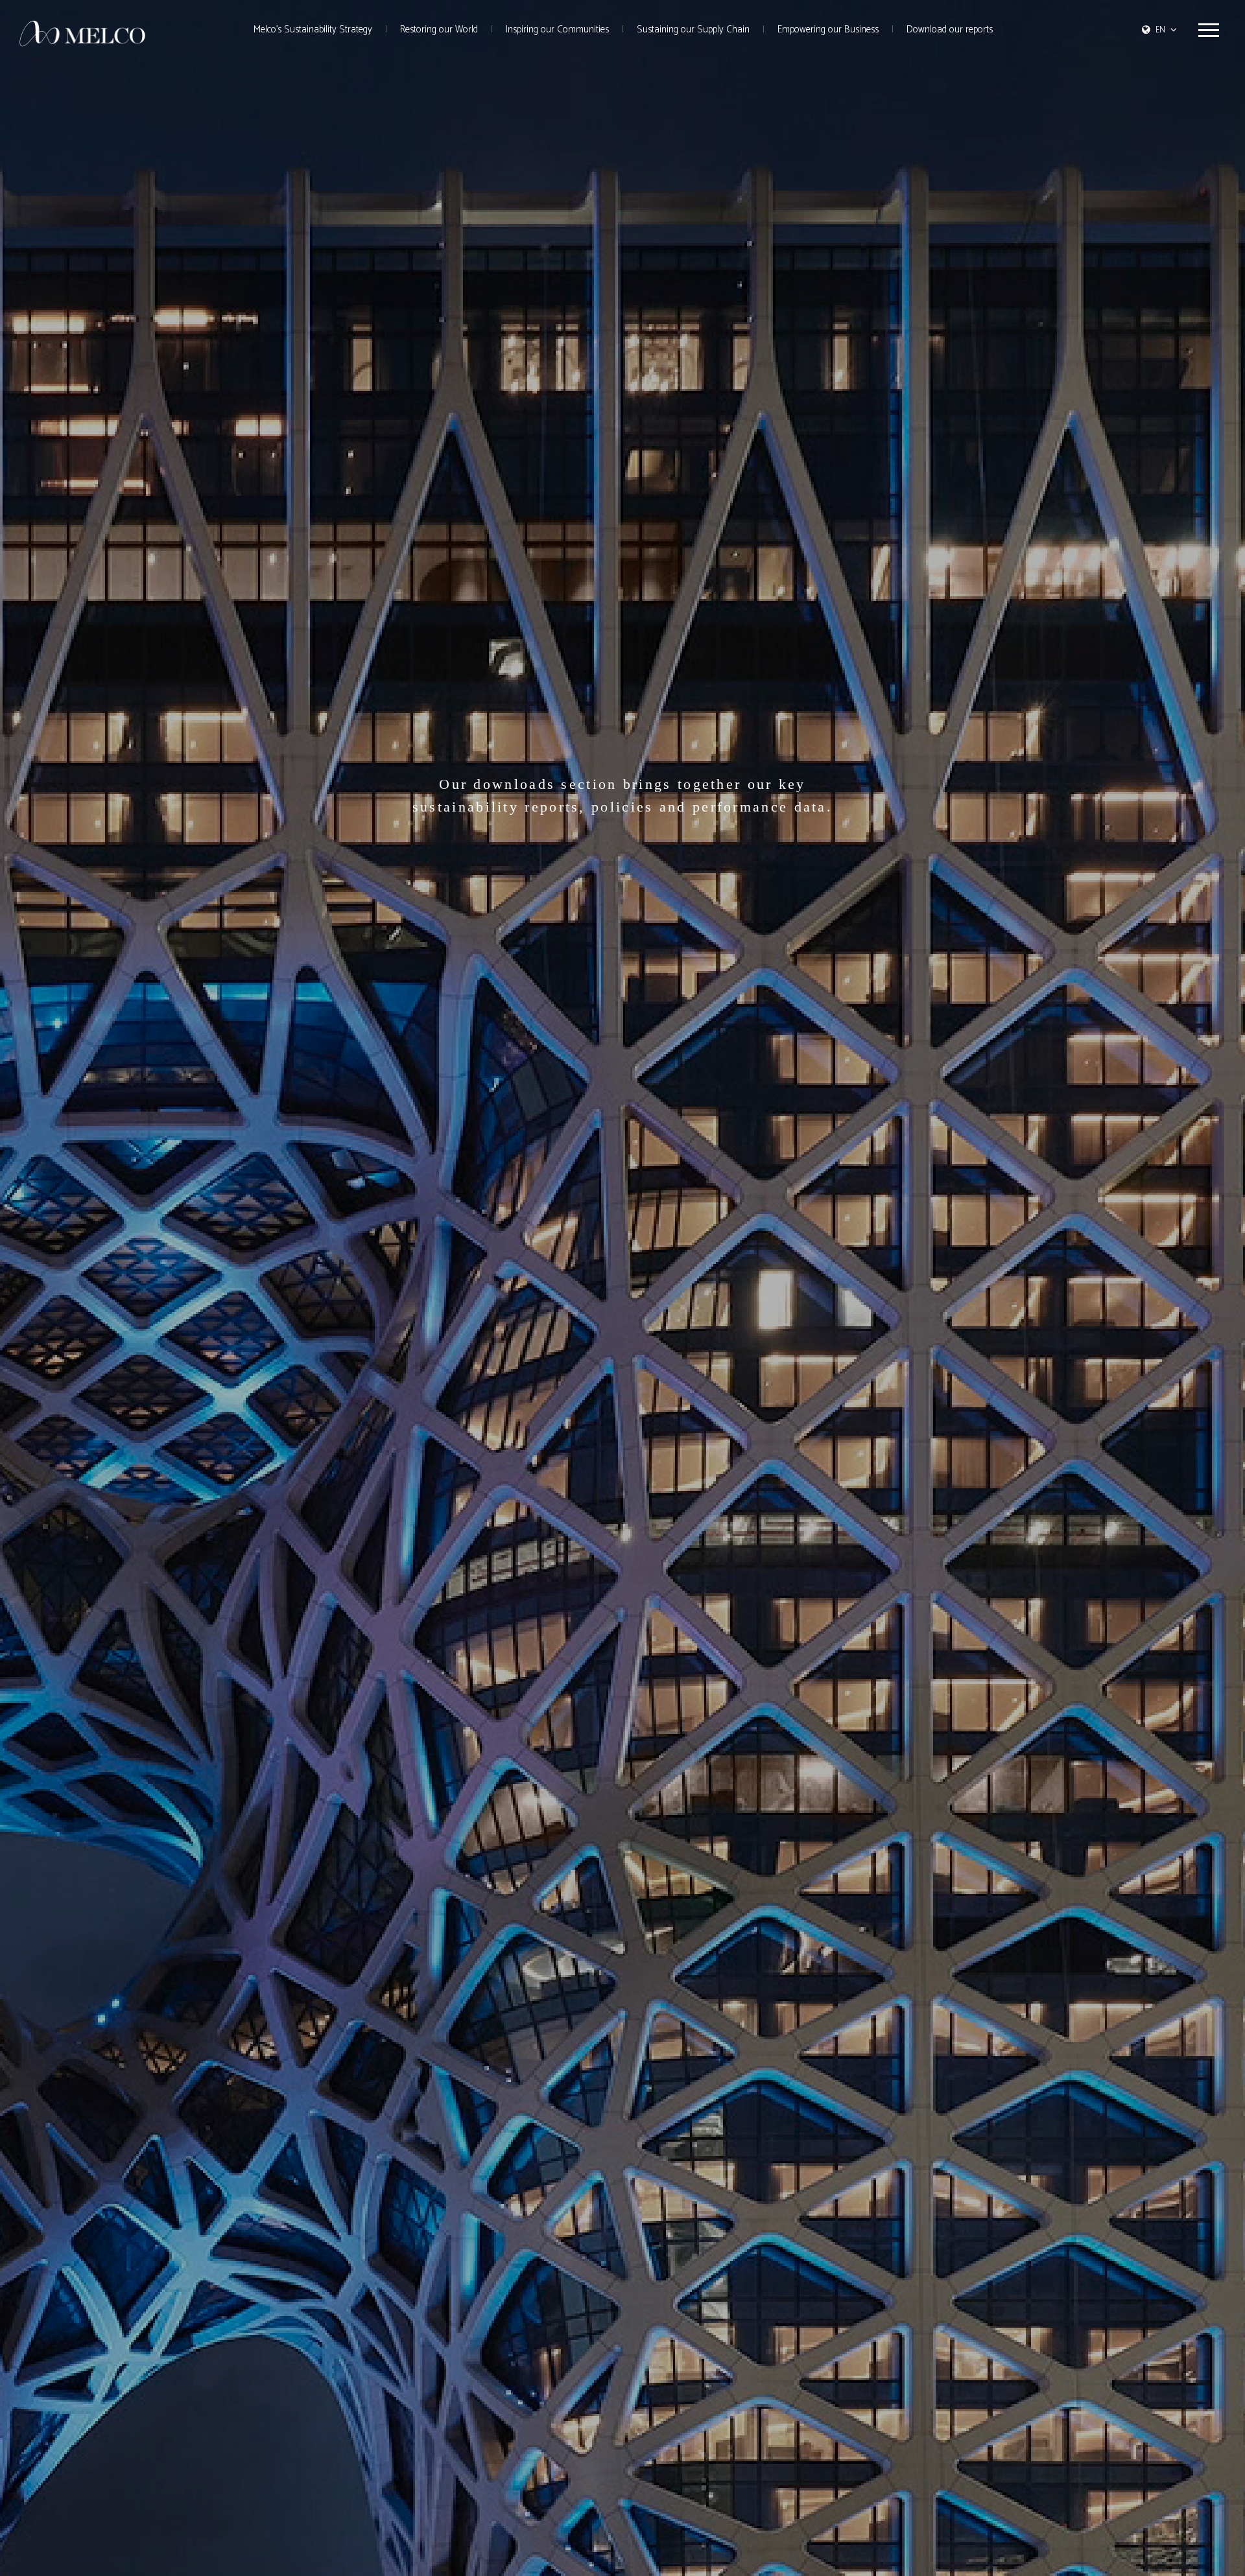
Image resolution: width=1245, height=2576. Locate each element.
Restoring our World (439, 30)
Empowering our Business (828, 30)
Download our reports (950, 30)
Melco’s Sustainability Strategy (313, 30)
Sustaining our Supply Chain (693, 30)
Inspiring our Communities (557, 30)
